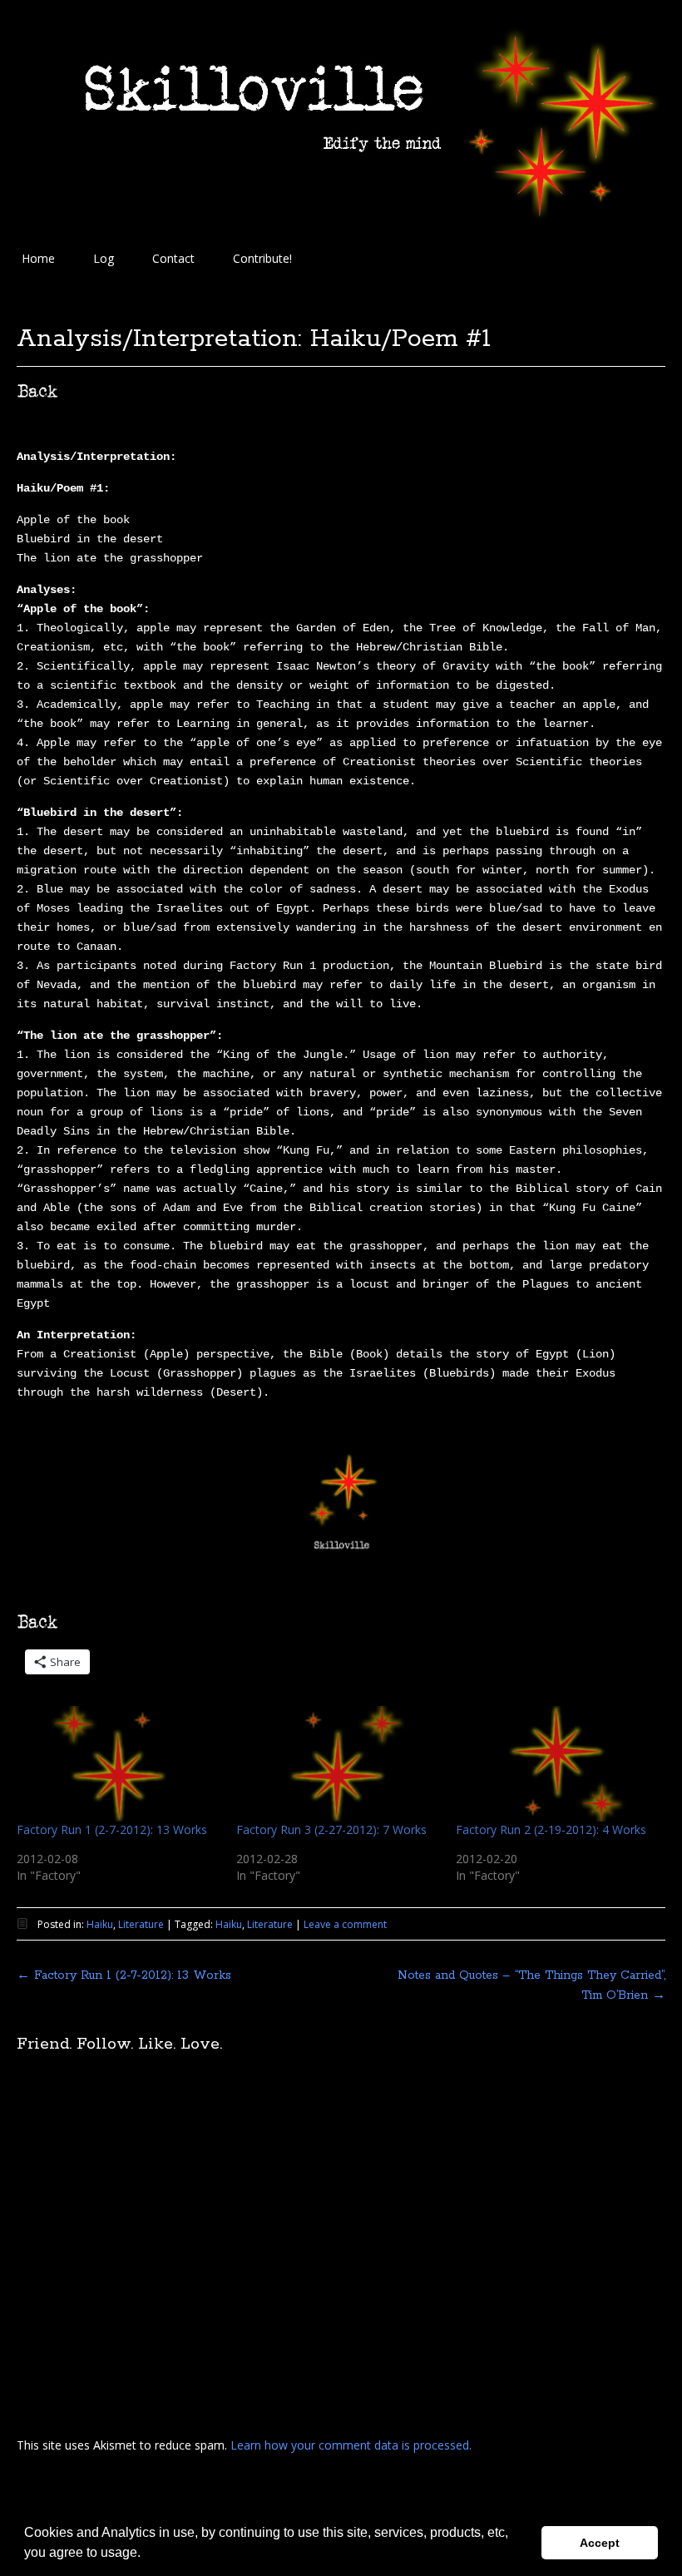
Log (104, 258)
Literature (141, 1924)
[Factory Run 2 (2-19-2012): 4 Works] (557, 1764)
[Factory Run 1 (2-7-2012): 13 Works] (118, 1764)
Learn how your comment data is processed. (351, 2445)
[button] (146, 2554)
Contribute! (262, 258)
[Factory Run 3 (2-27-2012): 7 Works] (338, 1764)
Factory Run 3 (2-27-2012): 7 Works (331, 1829)
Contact (173, 258)
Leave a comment (345, 1924)
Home (38, 258)
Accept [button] (600, 2543)
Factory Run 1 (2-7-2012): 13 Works (112, 1829)
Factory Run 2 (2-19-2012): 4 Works (551, 1829)
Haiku (100, 1924)
